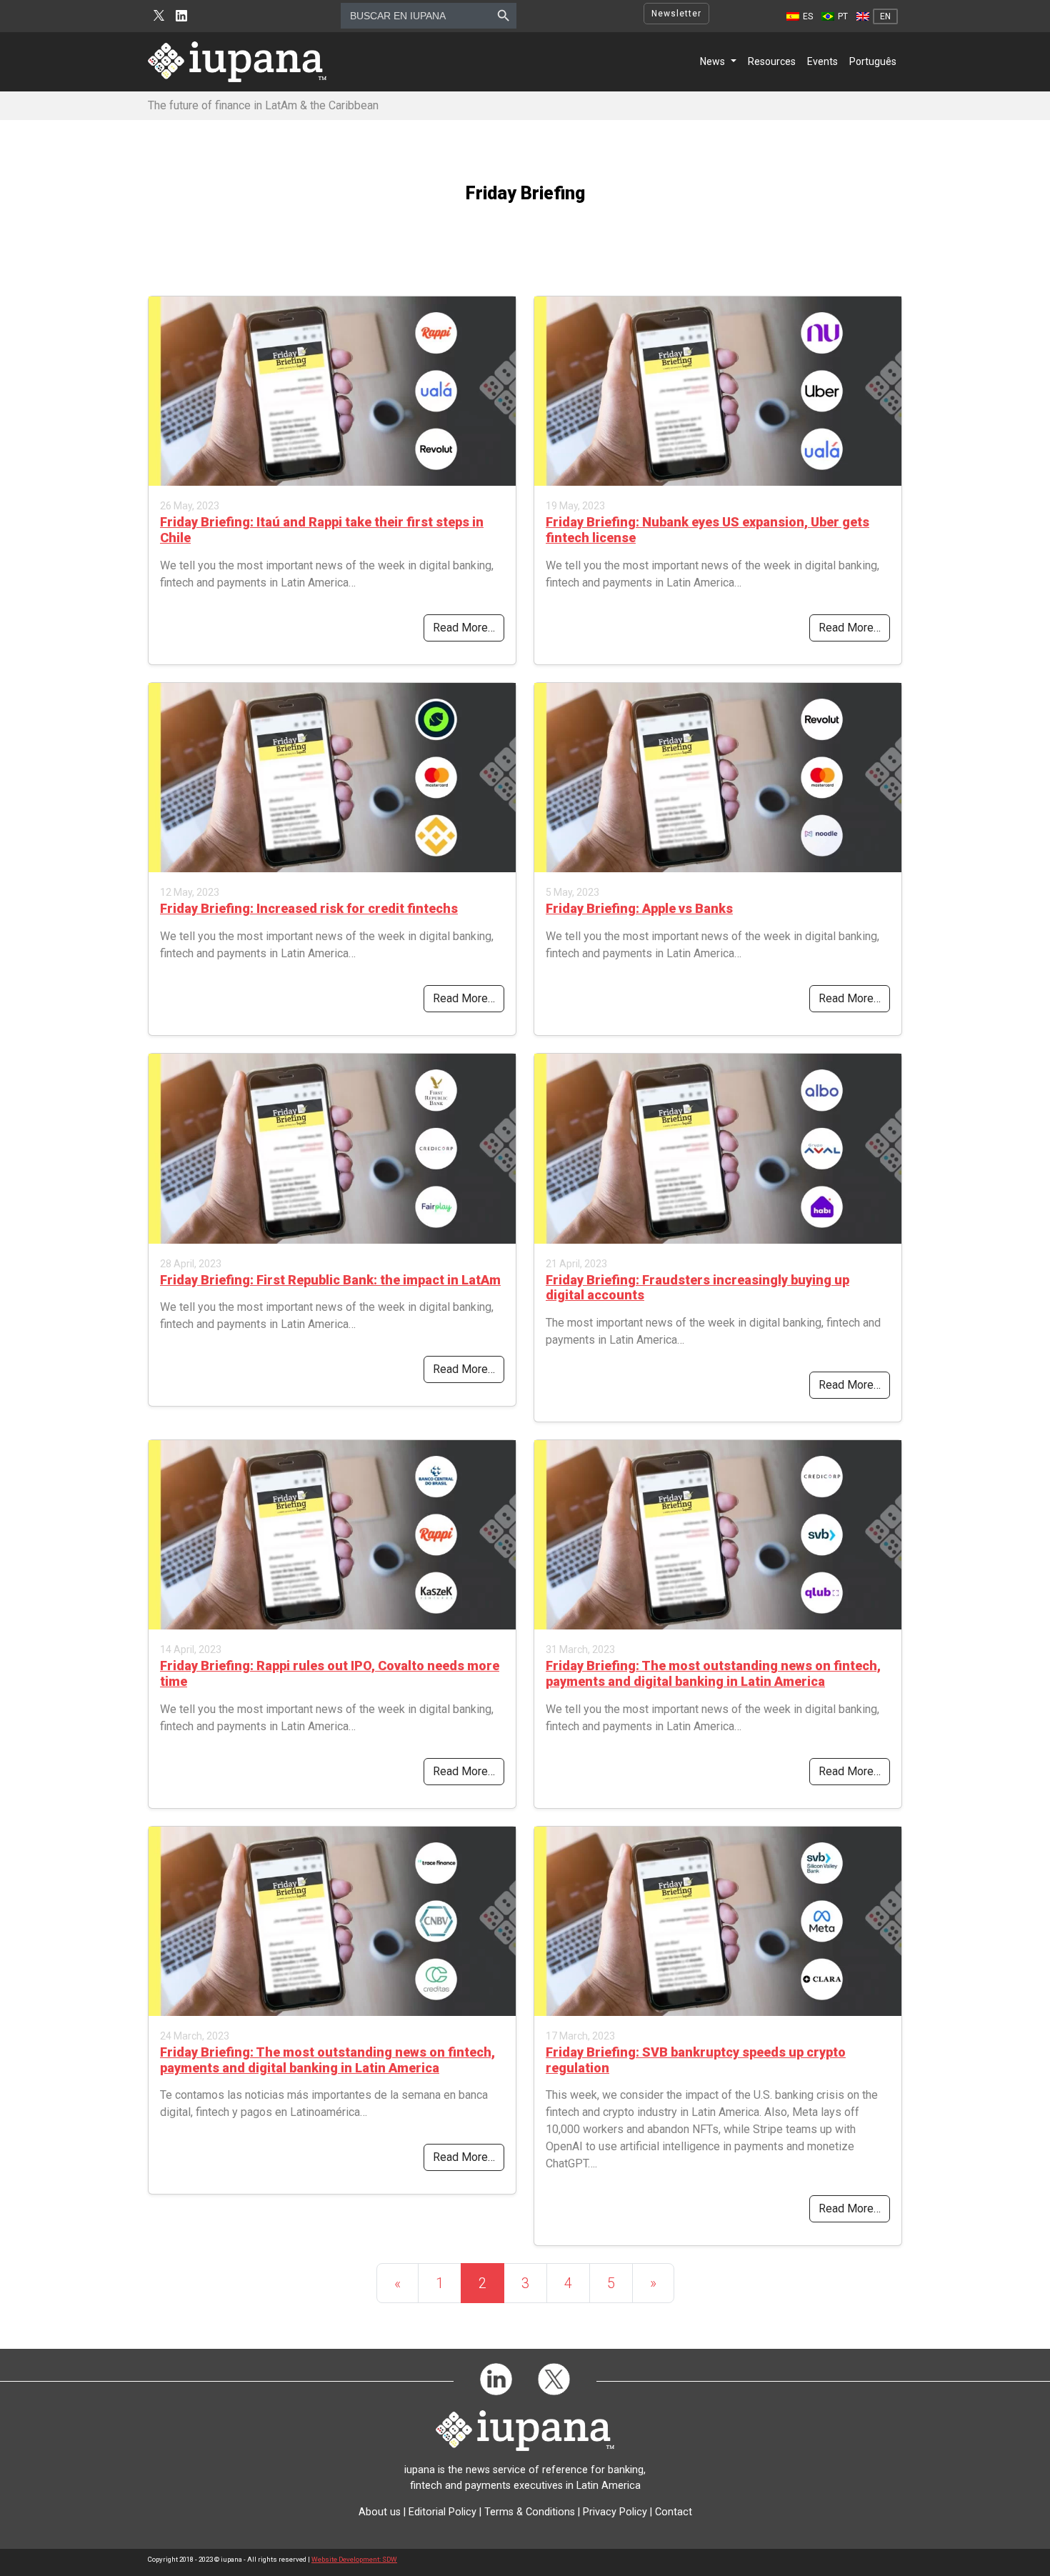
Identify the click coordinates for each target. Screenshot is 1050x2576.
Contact (674, 2512)
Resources (772, 61)
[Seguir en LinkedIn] (181, 16)
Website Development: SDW (354, 2559)
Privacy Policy (615, 2512)
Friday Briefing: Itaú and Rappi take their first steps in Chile (322, 530)
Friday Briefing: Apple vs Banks (639, 908)
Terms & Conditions (530, 2512)
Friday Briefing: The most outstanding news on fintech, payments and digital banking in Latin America (713, 1673)
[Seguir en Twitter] (159, 16)
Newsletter (676, 14)
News (712, 61)
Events (822, 61)
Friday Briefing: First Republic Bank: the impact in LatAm (330, 1280)
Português (873, 61)
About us (380, 2512)
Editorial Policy (442, 2512)
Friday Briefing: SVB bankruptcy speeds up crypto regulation (696, 2060)
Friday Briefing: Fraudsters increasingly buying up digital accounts (697, 1288)
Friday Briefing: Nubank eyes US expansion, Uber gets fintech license (707, 530)
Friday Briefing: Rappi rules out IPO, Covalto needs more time (330, 1673)
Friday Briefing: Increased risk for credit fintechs (309, 908)
